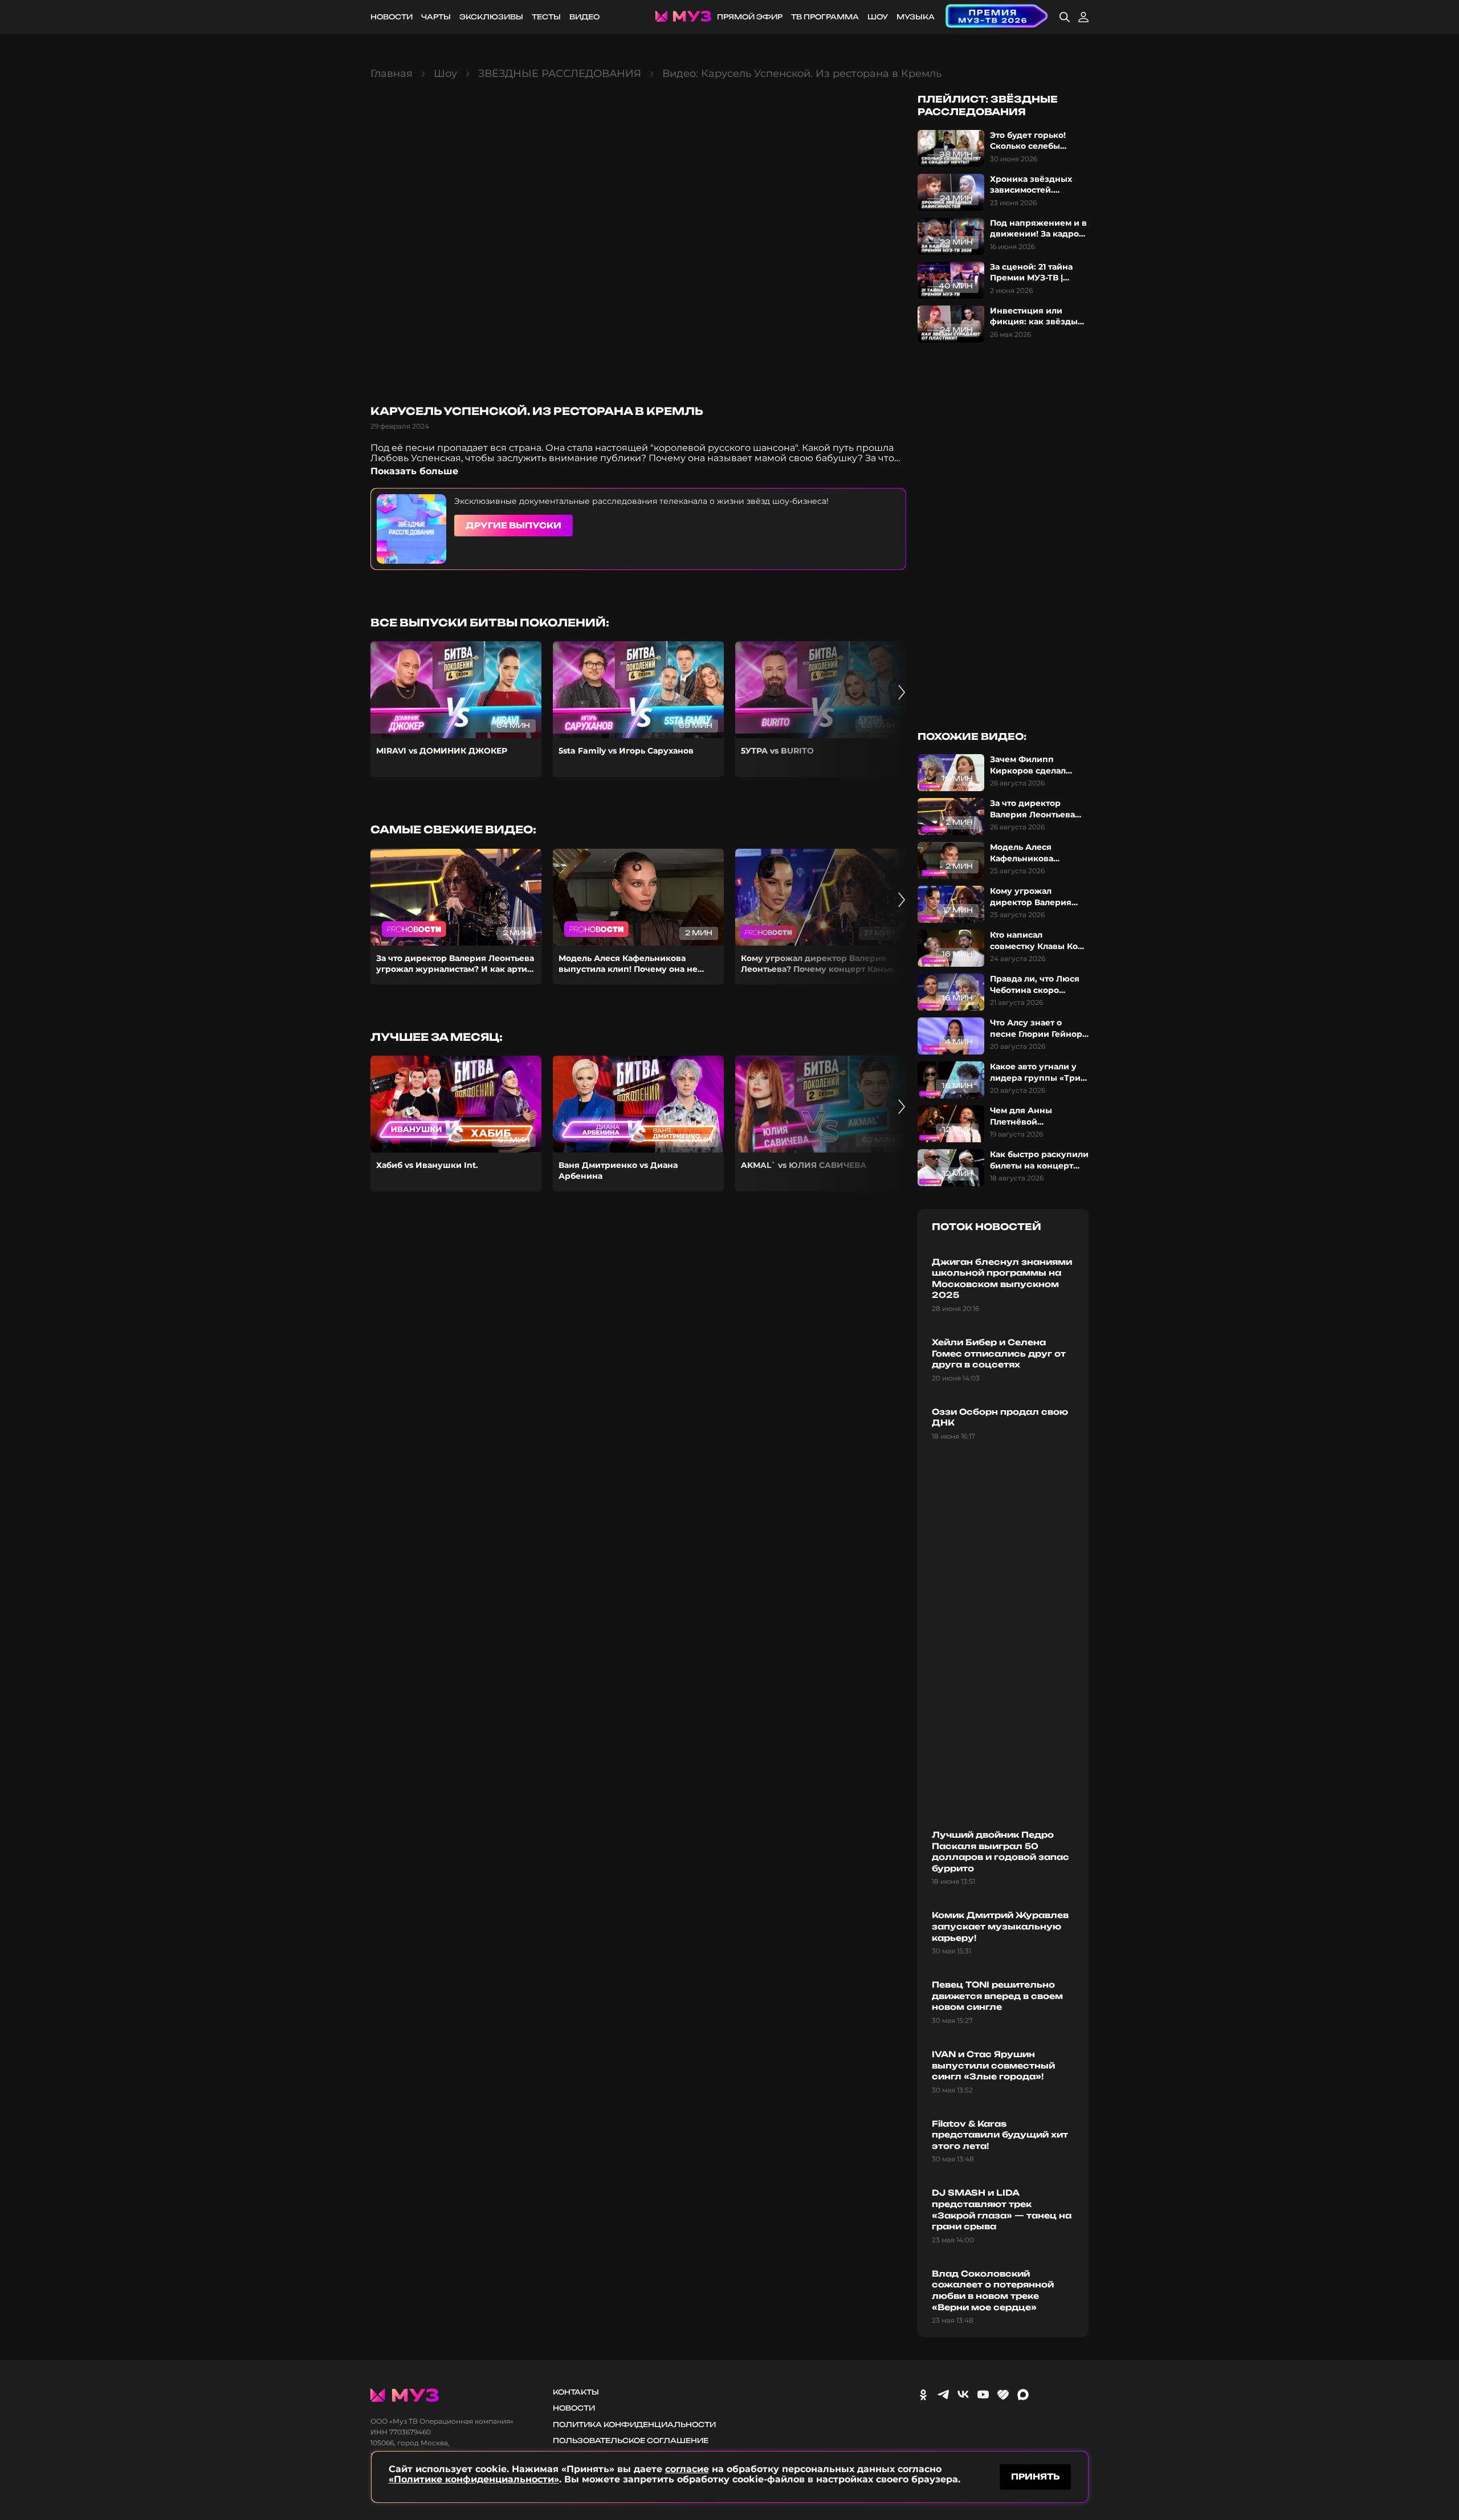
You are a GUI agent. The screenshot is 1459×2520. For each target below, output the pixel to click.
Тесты (546, 17)
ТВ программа (825, 17)
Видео (584, 17)
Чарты (436, 17)
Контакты (576, 2392)
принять (1035, 2476)
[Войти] (1083, 17)
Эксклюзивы (491, 17)
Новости (392, 17)
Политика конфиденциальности (634, 2425)
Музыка (916, 17)
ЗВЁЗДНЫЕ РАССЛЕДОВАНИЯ (560, 74)
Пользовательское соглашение (631, 2440)
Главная (392, 74)
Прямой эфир (750, 17)
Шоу (878, 17)
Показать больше (414, 471)
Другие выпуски (513, 525)
